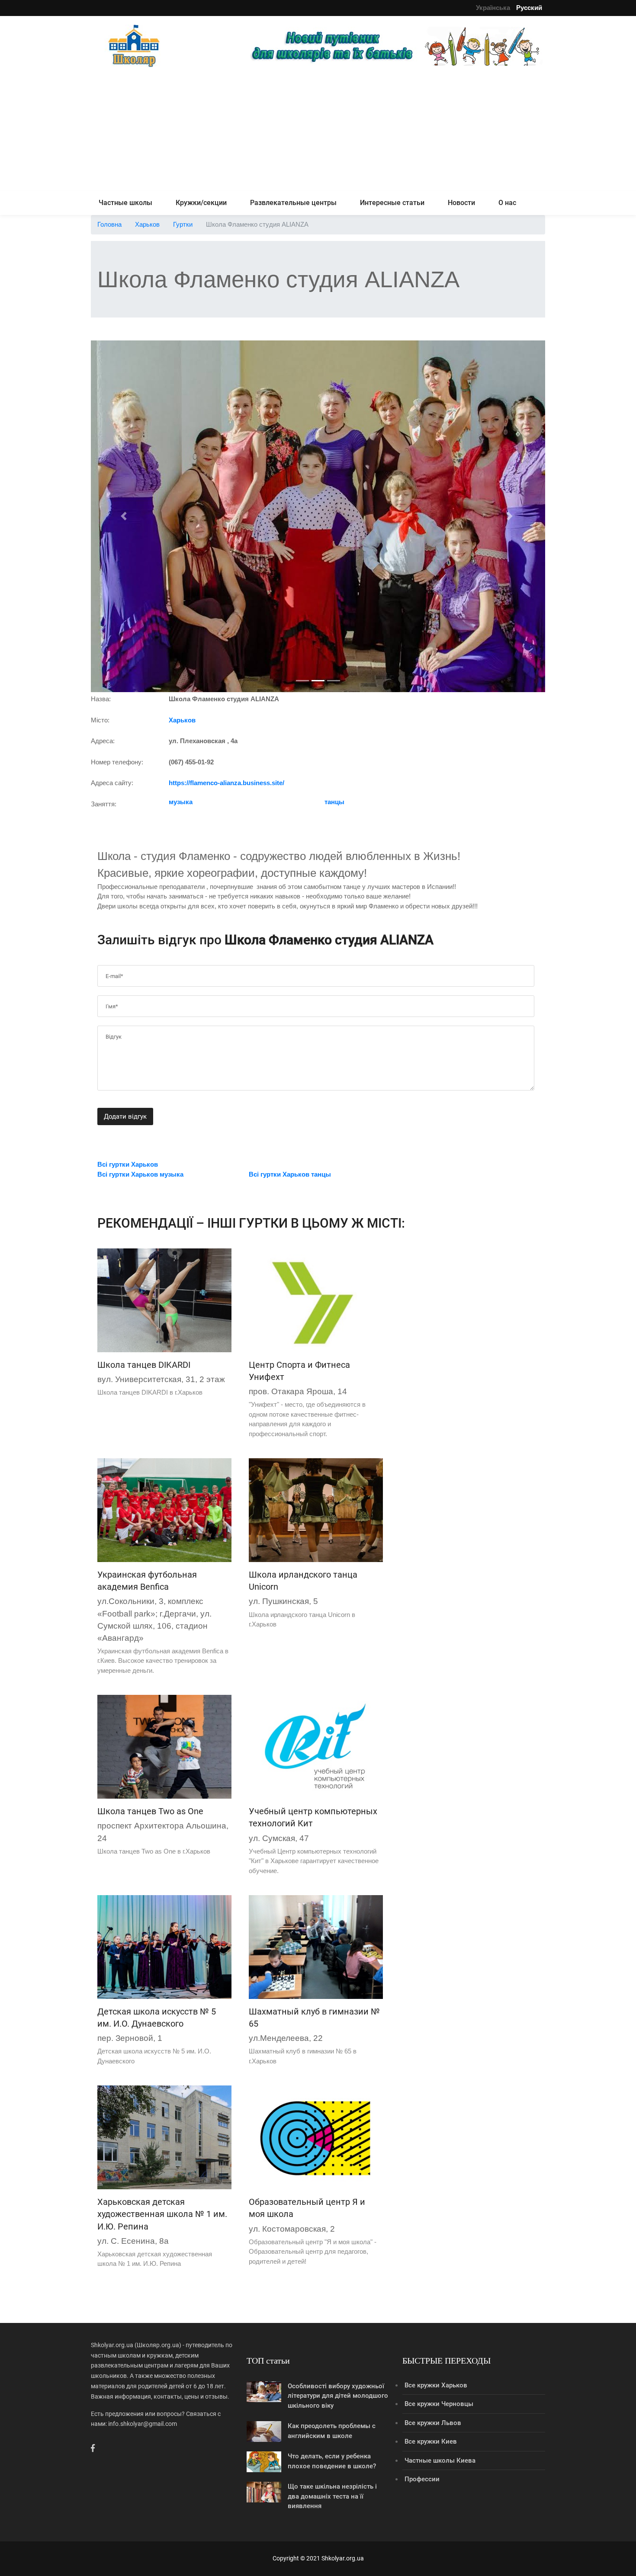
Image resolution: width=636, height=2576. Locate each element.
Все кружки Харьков (436, 2385)
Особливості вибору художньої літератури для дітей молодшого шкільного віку (338, 2396)
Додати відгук (125, 1116)
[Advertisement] (318, 131)
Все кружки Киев (431, 2441)
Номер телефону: (117, 762)
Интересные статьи (392, 203)
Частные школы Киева (440, 2461)
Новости (461, 203)
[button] (125, 516)
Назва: (101, 699)
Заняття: (104, 804)
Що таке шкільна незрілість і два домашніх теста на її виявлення (332, 2496)
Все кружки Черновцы (439, 2404)
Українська (493, 8)
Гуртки (183, 224)
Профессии (422, 2479)
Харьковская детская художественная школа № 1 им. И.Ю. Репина (162, 2214)
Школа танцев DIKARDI (144, 1365)
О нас (507, 203)
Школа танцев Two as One (150, 1811)
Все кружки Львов (433, 2423)
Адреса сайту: (112, 783)
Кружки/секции (201, 203)
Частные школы (125, 203)
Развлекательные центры (293, 203)
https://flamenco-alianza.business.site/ (226, 783)
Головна (109, 224)
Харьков (147, 224)
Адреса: (103, 741)
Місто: (100, 720)
